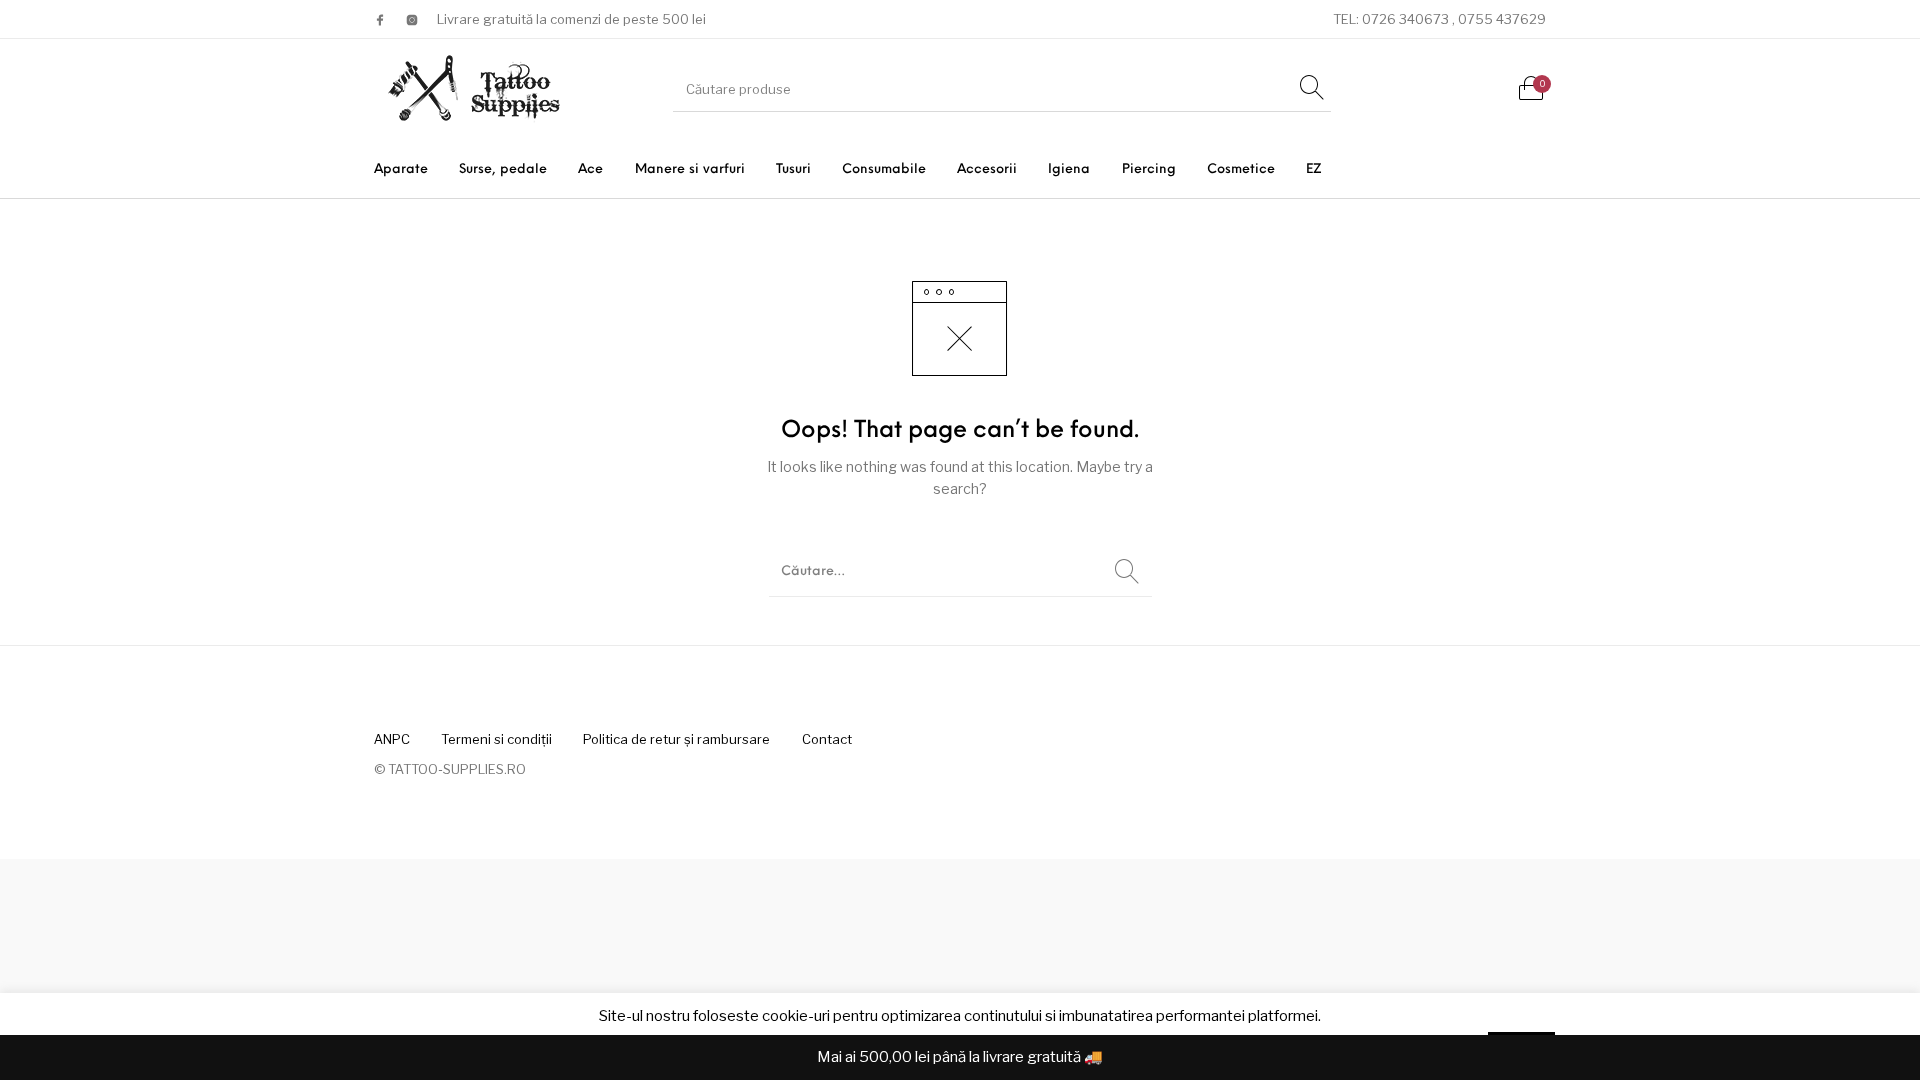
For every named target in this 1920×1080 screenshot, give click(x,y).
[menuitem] (400, 169)
